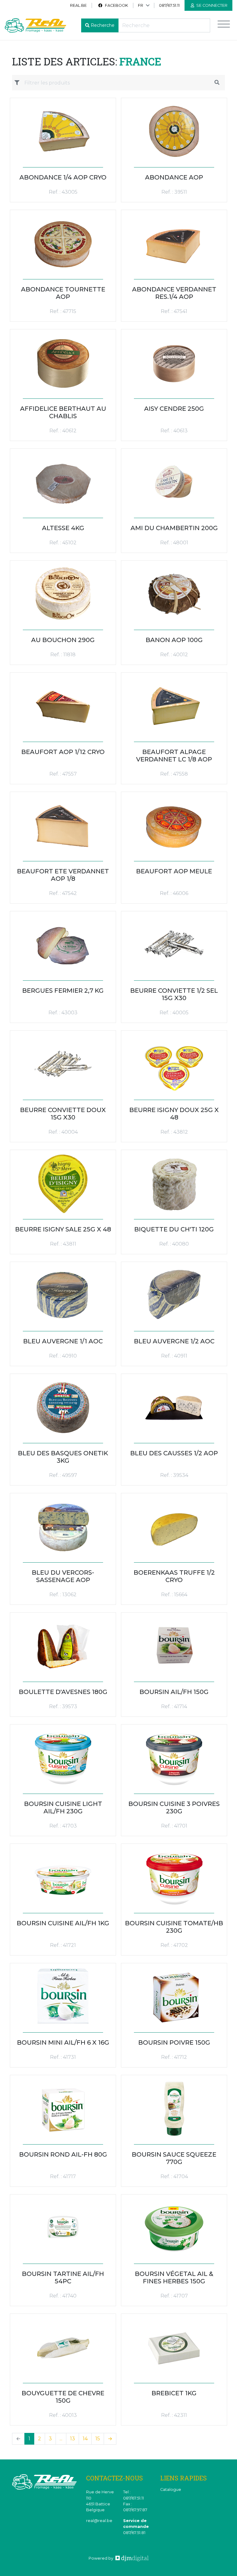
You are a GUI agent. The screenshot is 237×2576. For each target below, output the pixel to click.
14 (85, 2439)
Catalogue (171, 2489)
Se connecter (211, 5)
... (61, 2439)
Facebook (116, 5)
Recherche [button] (103, 25)
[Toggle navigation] (224, 25)
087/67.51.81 (134, 2533)
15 (98, 2439)
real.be (78, 5)
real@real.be (99, 2521)
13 (73, 2439)
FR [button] (141, 5)
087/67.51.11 (169, 5)
